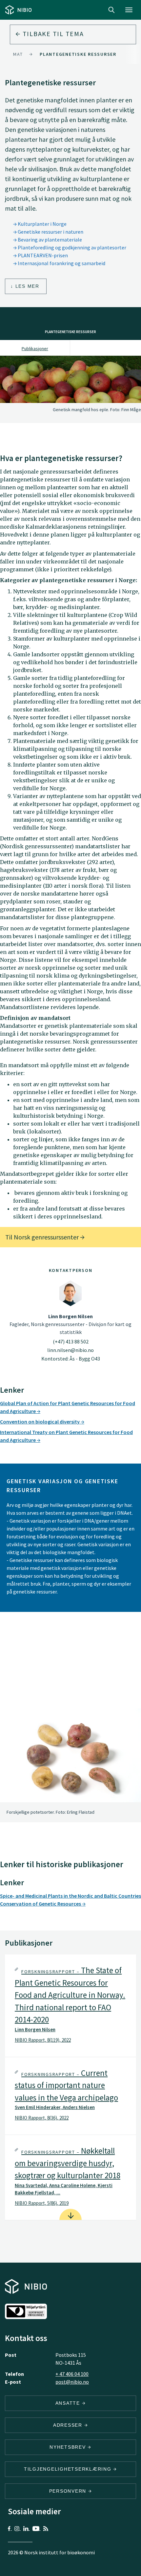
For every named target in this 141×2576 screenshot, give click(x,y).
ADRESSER (69, 2425)
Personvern (69, 2491)
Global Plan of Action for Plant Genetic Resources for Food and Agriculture (68, 1407)
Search (111, 10)
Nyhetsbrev (69, 2447)
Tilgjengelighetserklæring (69, 2469)
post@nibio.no (72, 2382)
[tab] (70, 2006)
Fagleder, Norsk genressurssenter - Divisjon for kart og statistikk (70, 1324)
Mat (18, 54)
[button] (70, 2006)
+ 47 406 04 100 (72, 2374)
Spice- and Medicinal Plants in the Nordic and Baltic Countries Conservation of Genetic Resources (70, 1900)
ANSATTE (69, 2403)
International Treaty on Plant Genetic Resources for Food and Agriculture (66, 1436)
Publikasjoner (35, 348)
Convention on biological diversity (40, 1422)
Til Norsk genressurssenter (43, 1237)
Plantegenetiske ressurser (78, 54)
